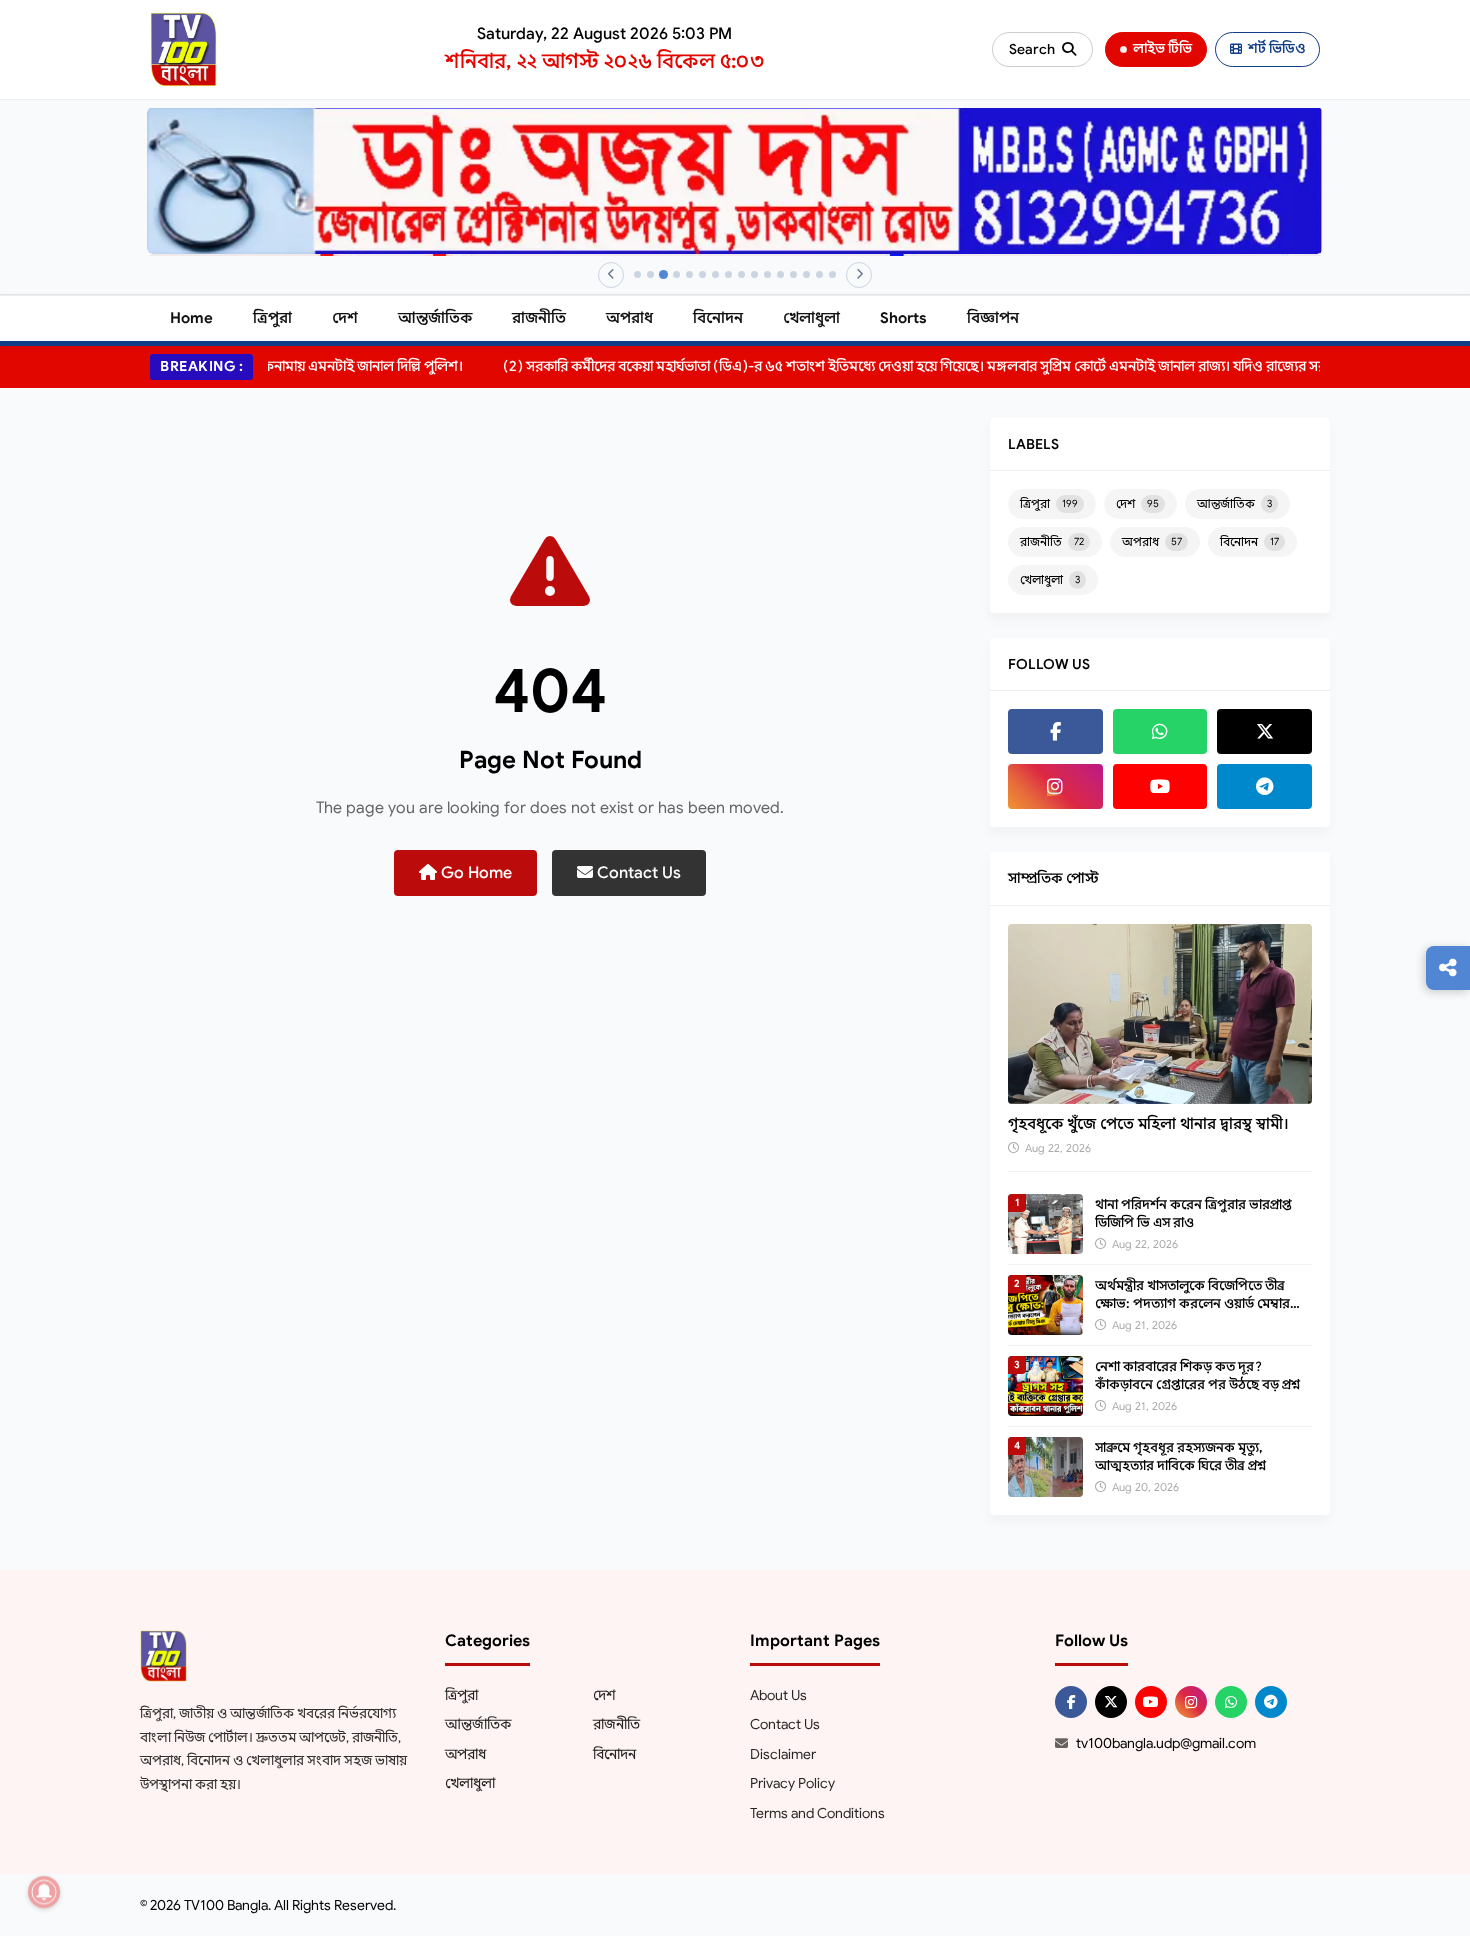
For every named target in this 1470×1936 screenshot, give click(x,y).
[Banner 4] (676, 274)
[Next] (859, 275)
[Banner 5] (689, 274)
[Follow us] (1448, 968)
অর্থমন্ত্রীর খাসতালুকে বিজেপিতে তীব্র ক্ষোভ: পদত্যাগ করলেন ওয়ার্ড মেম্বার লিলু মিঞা (1192, 1303)
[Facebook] (1055, 731)
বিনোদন (718, 318)
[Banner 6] (702, 274)
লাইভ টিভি (1162, 48)
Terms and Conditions (817, 1813)
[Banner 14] (806, 274)
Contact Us (637, 873)
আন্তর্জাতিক (435, 318)
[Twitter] (1264, 731)
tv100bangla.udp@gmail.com (1166, 1743)
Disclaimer (783, 1754)
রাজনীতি (539, 318)
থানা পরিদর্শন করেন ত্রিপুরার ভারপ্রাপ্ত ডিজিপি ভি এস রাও (1193, 1213)
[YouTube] (1160, 786)
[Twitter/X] (1111, 1702)
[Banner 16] (832, 274)
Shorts (903, 318)
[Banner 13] (793, 274)
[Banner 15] (819, 274)
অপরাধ (629, 318)
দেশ (345, 318)
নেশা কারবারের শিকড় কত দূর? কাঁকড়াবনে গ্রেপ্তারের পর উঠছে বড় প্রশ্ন (1197, 1375)
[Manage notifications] (44, 1892)
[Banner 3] (663, 274)
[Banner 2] (650, 274)
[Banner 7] (715, 274)
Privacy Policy (792, 1783)
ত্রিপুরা (272, 318)
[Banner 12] (780, 274)
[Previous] (611, 275)
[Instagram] (1055, 786)
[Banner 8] (728, 274)
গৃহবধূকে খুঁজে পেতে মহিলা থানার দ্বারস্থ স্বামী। (1148, 1124)
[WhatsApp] (1160, 731)
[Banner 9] (741, 274)
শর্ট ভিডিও (1276, 48)
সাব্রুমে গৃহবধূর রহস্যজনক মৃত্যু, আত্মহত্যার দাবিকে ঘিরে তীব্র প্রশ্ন (1180, 1456)
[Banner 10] (754, 274)
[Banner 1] (637, 274)
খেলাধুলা (811, 318)
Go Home (474, 873)
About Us (778, 1695)
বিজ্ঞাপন (993, 318)
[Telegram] (1264, 786)
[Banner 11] (767, 274)
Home (191, 318)
